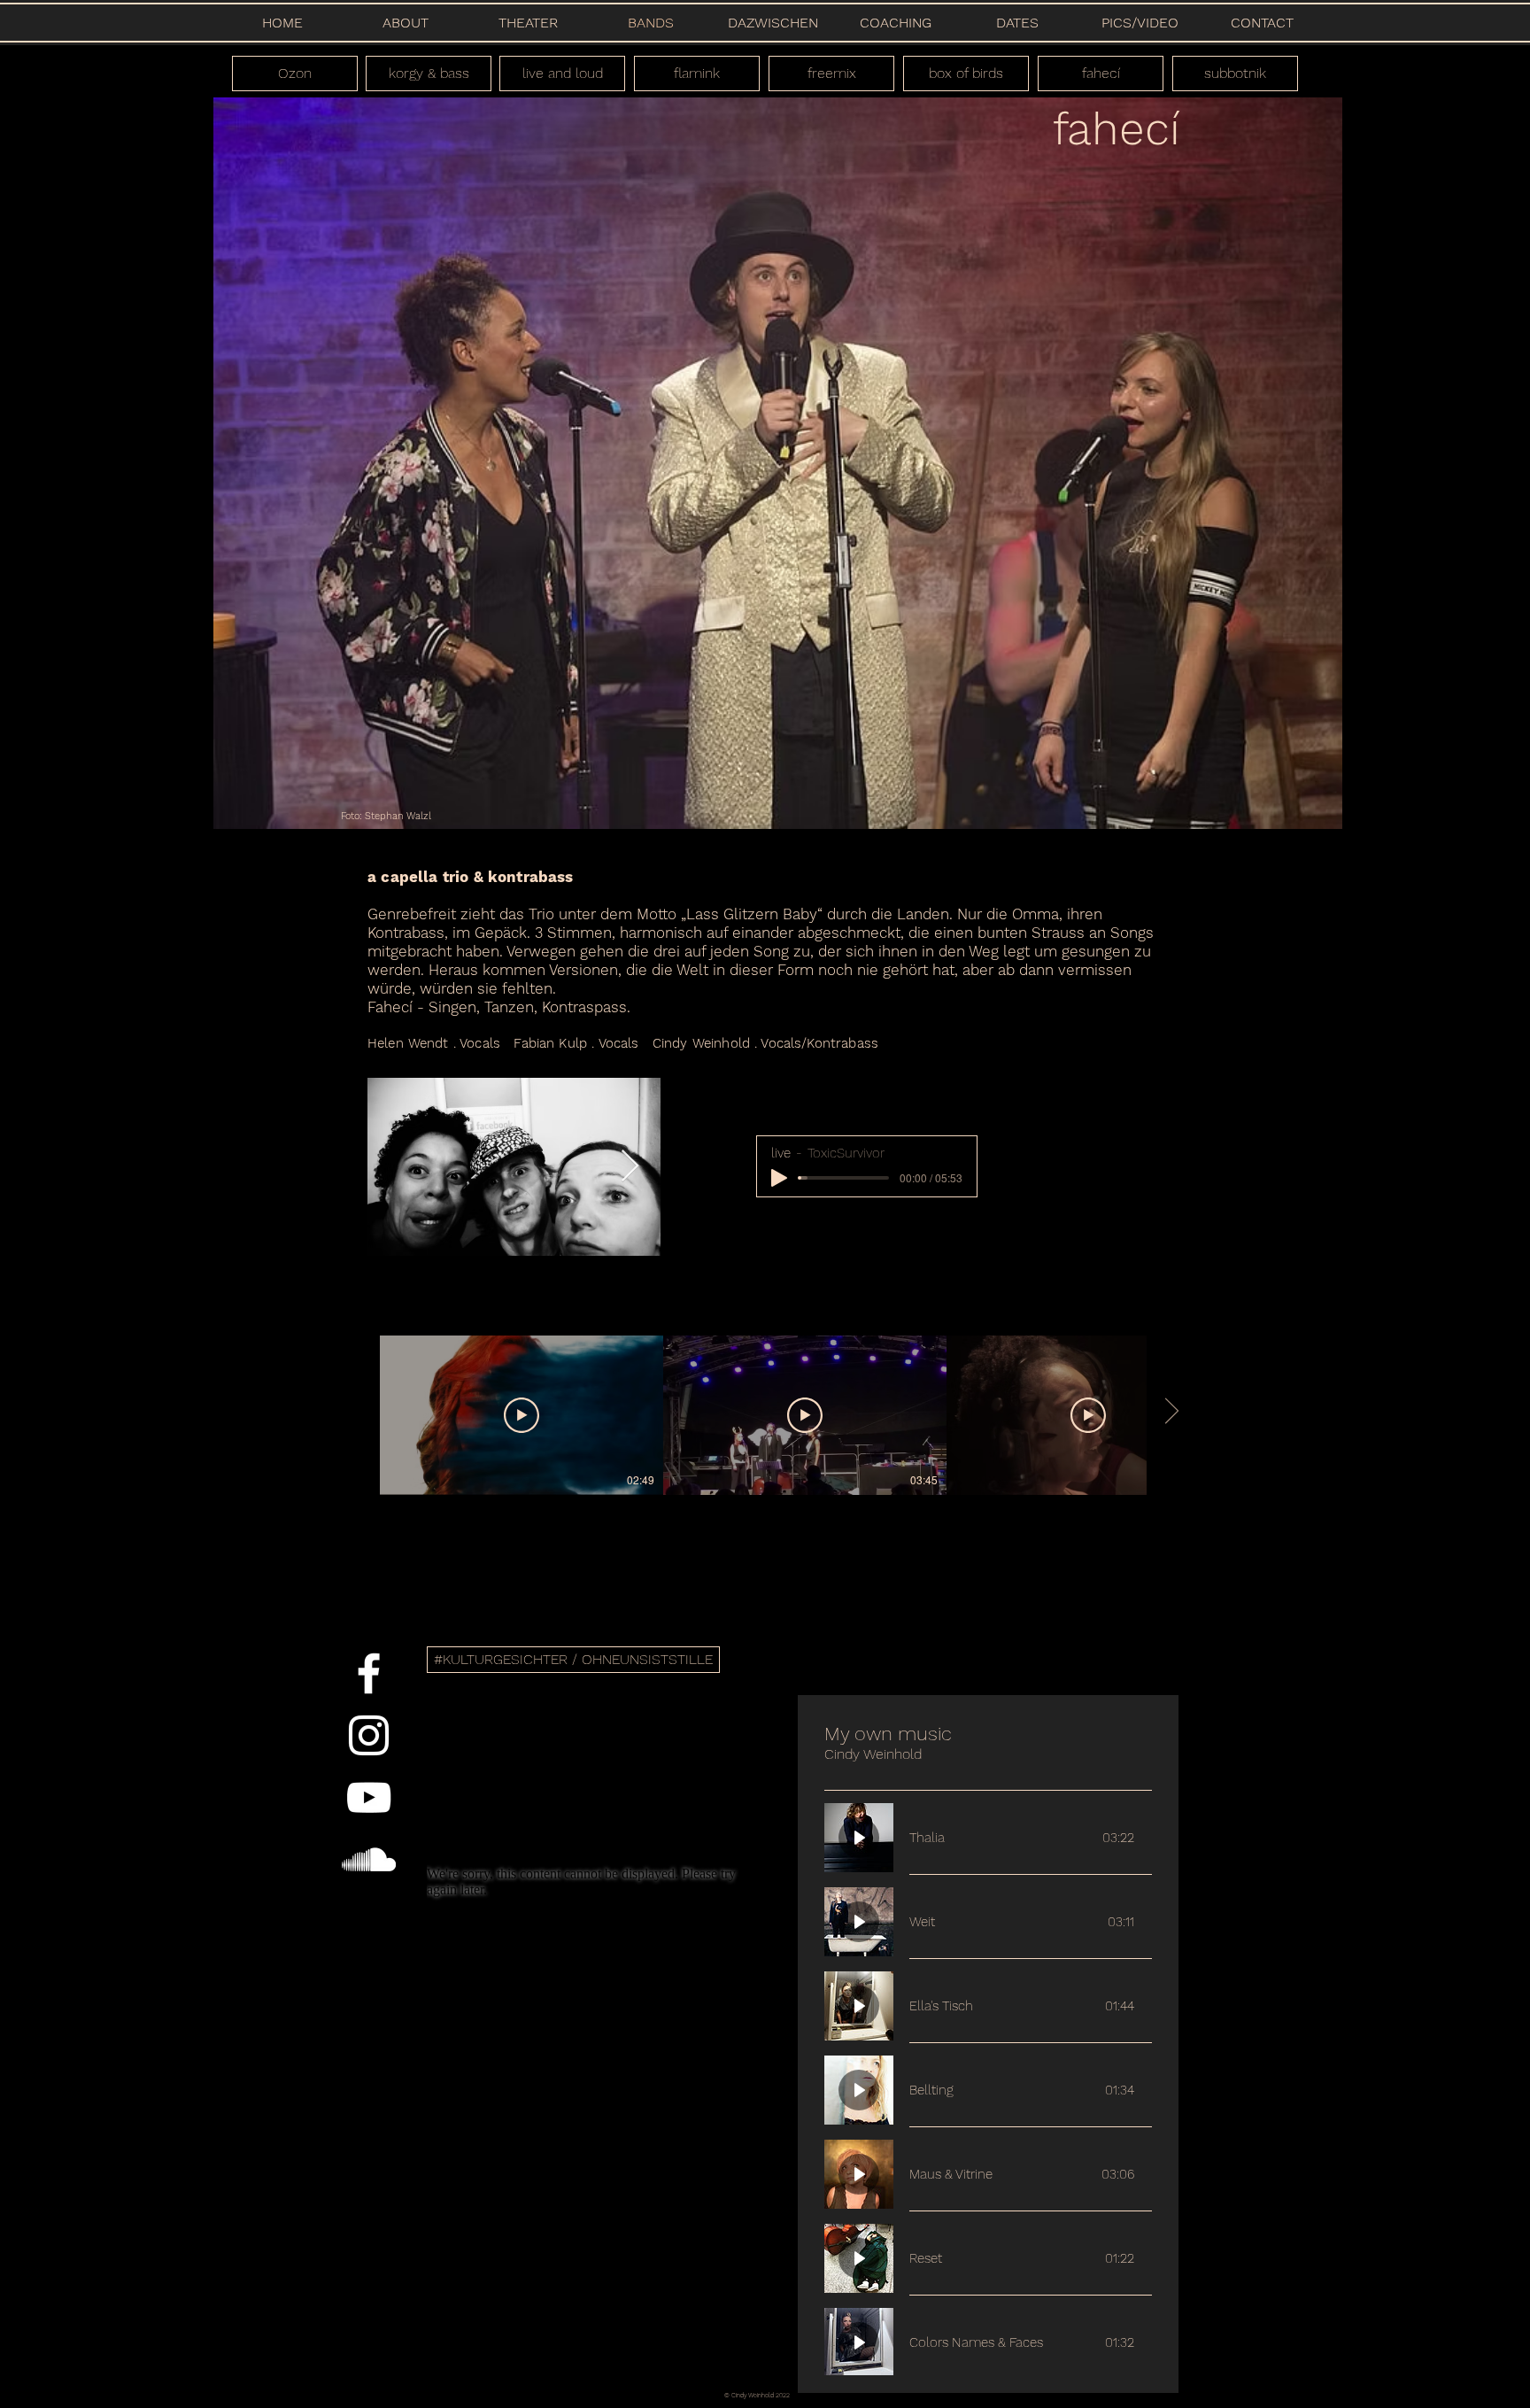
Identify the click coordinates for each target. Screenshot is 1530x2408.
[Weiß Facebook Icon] (369, 1673)
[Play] (779, 1178)
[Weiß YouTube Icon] (369, 1797)
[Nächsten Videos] (1171, 1412)
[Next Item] (630, 1167)
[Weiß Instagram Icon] (369, 1735)
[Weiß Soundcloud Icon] (369, 1859)
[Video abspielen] (522, 1415)
